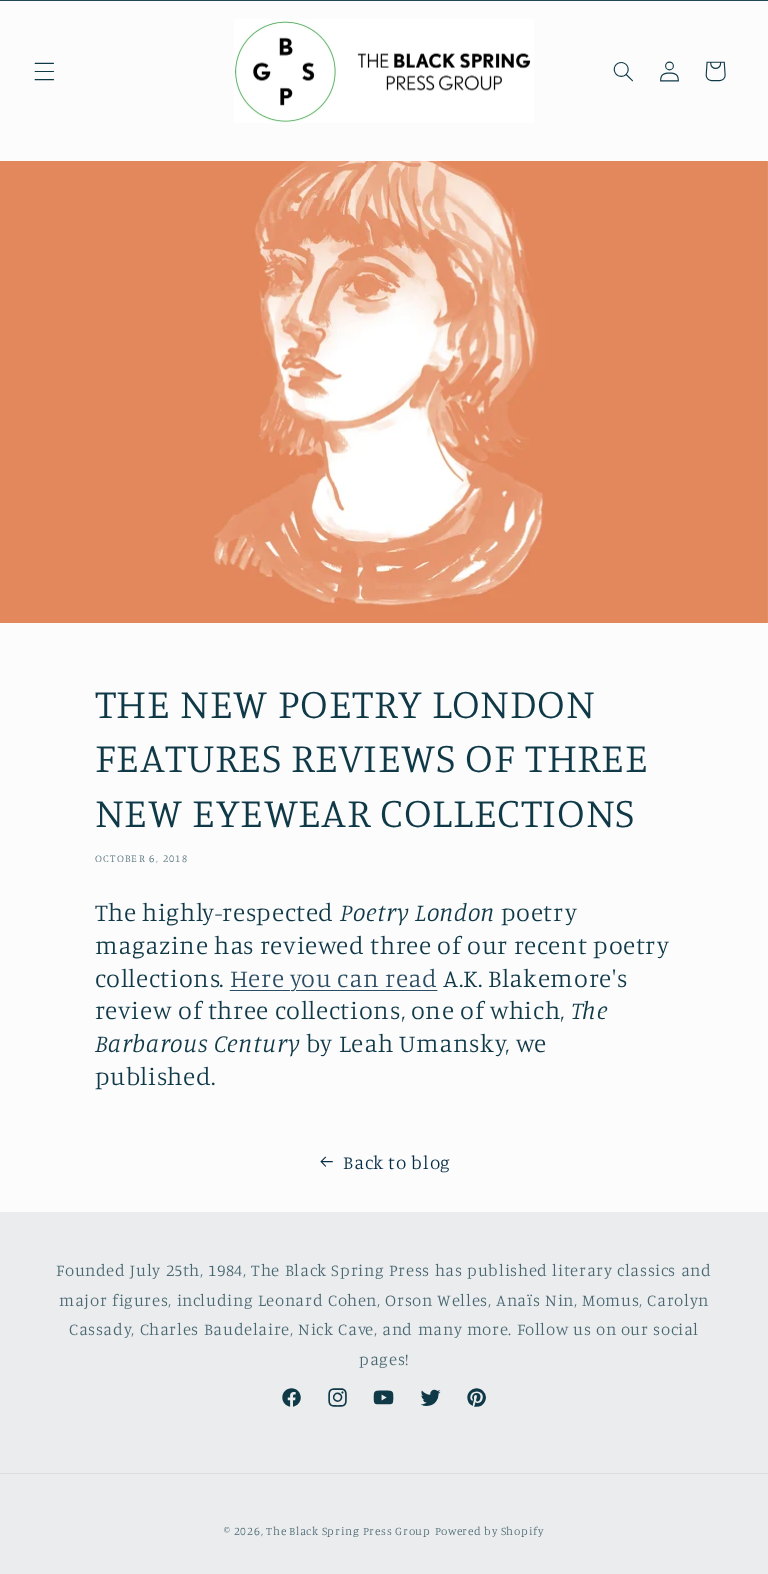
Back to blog (397, 1161)
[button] (44, 71)
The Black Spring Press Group (348, 1531)
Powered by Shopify (489, 1531)
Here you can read (334, 977)
